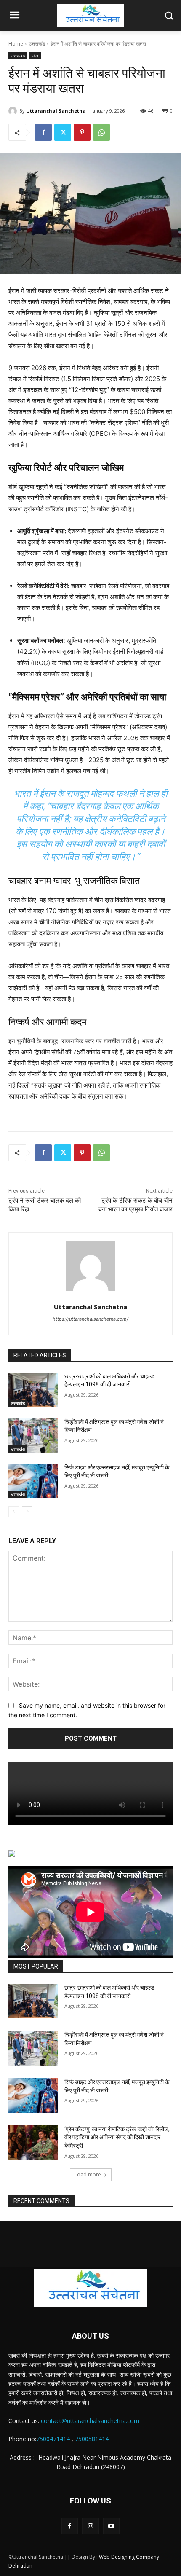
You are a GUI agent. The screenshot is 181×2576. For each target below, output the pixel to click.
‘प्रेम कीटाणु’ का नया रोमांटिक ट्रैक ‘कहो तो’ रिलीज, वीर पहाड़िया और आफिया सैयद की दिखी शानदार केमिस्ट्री (117, 2137)
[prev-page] (14, 1512)
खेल (35, 56)
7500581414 (92, 2439)
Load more (88, 2174)
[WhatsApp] (101, 132)
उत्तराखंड (37, 44)
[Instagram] (90, 2526)
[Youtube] (111, 2526)
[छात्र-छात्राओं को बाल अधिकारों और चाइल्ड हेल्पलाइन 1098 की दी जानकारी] (33, 1390)
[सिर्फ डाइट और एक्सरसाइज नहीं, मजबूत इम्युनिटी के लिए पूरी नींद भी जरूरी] (33, 1481)
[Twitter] (63, 132)
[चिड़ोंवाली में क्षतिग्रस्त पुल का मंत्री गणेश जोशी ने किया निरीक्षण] (33, 1435)
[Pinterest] (82, 132)
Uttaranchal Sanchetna (56, 111)
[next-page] (27, 1512)
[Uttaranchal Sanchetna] (14, 111)
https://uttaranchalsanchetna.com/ (90, 1319)
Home (16, 44)
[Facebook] (43, 132)
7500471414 (53, 2439)
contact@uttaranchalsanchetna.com (90, 2421)
